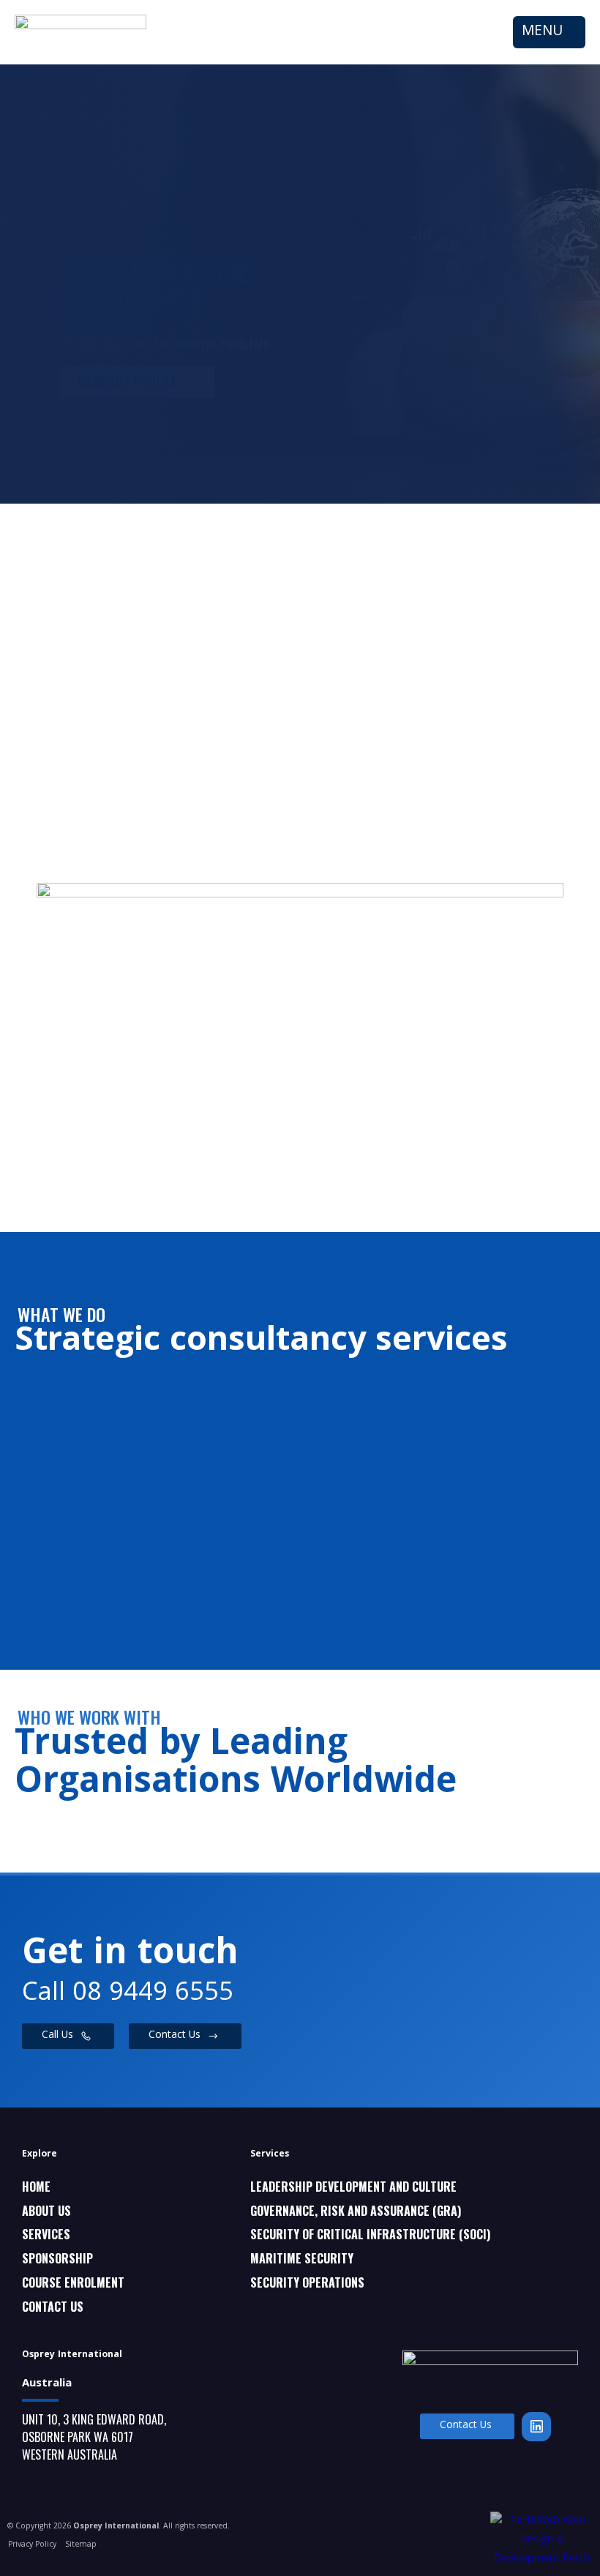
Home (36, 2187)
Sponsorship (57, 2258)
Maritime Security (302, 2258)
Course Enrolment (73, 2282)
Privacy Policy (32, 2545)
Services (46, 2234)
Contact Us (53, 2307)
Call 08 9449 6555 (128, 1994)
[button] (549, 33)
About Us (46, 2211)
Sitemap (81, 2545)
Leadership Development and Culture (353, 2187)
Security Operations (307, 2282)
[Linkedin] (536, 2427)
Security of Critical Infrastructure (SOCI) (370, 2234)
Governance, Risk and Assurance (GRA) (356, 2211)
